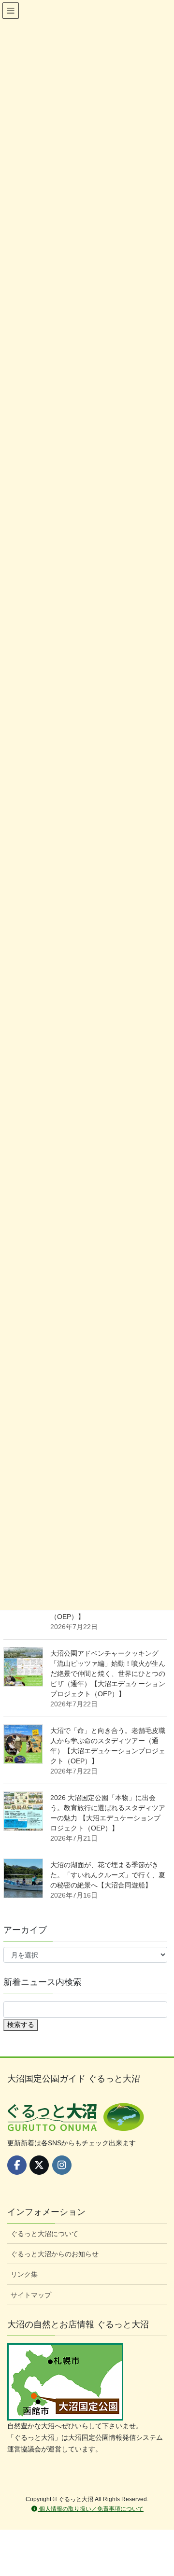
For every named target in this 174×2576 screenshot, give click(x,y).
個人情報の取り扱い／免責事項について (91, 2509)
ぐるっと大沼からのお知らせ (55, 2254)
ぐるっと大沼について (44, 2234)
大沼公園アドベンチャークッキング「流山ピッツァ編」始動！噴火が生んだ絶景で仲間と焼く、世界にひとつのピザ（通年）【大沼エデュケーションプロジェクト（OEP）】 (108, 1674)
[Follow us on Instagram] (62, 2165)
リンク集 (24, 2274)
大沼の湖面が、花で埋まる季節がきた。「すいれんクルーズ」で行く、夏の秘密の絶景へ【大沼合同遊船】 (108, 1875)
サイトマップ (31, 2295)
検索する (21, 2025)
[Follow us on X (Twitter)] (39, 2165)
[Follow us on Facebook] (17, 2165)
